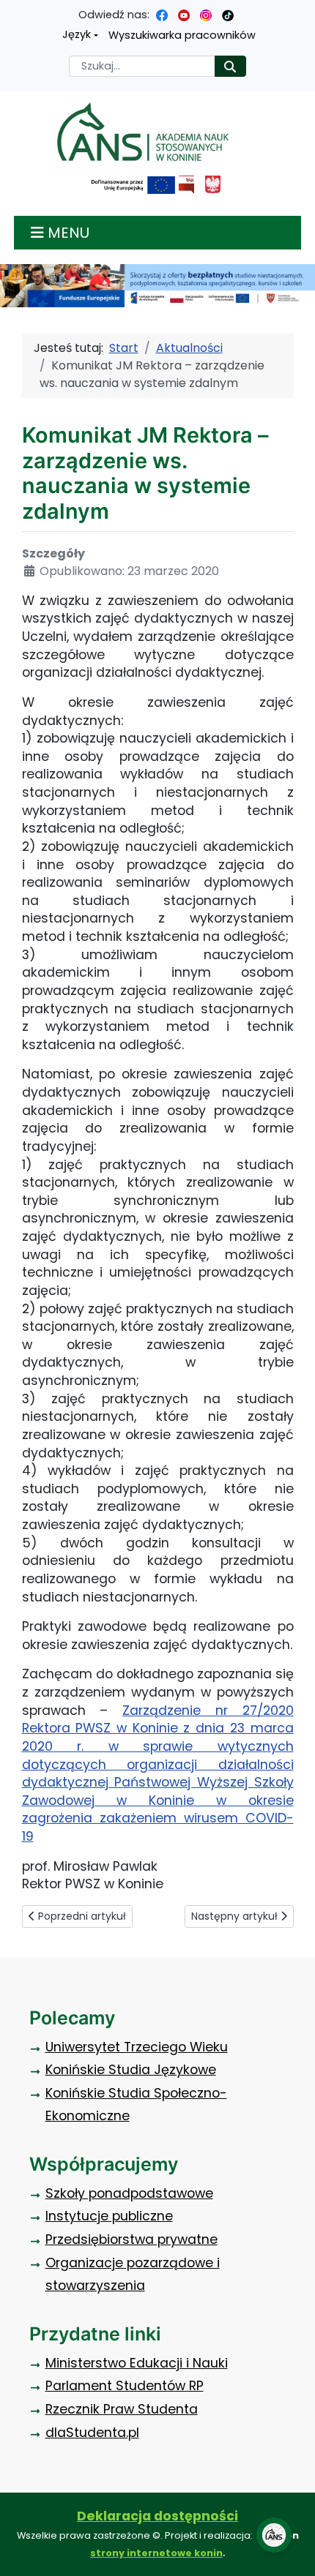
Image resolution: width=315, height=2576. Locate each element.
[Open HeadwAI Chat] (274, 2535)
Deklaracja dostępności (157, 2516)
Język (77, 34)
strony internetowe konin (156, 2553)
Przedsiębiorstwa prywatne (131, 2239)
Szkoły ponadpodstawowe (129, 2193)
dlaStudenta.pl (92, 2433)
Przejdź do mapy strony (11, 11)
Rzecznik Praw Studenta (122, 2409)
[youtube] (184, 15)
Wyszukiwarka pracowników (182, 35)
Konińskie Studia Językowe (131, 2070)
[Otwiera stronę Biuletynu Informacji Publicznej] (186, 185)
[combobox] (142, 66)
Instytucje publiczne (109, 2216)
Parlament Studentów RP (125, 2386)
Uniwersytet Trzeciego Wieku (137, 2047)
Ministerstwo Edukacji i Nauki (137, 2363)
